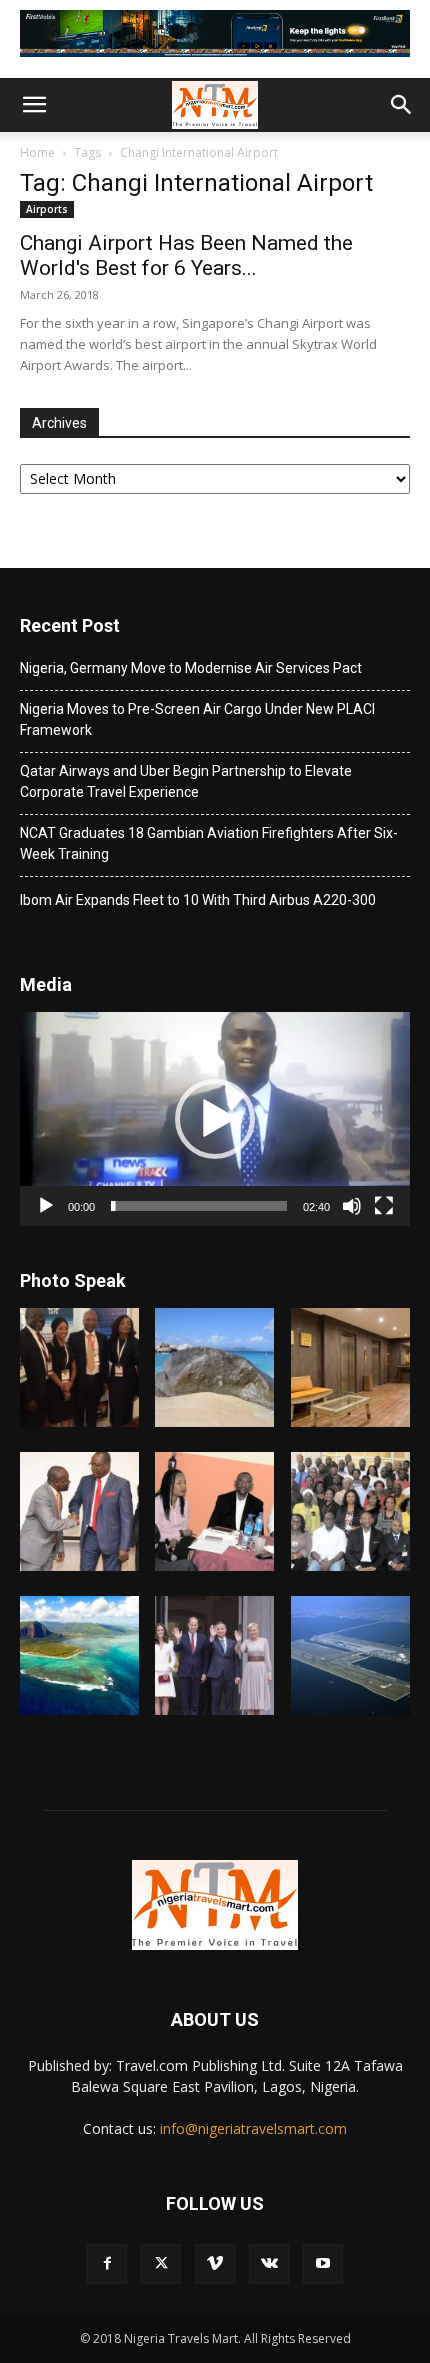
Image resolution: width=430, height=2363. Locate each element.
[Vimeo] (215, 2264)
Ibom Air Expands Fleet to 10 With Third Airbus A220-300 (198, 900)
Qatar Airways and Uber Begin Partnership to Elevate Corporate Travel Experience (186, 781)
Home (37, 152)
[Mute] (352, 1206)
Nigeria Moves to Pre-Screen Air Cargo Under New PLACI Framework (197, 719)
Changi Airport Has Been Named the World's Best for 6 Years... (186, 255)
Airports (47, 209)
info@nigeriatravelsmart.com (253, 2128)
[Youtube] (323, 2264)
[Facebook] (107, 2264)
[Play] (46, 1206)
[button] (34, 105)
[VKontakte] (269, 2264)
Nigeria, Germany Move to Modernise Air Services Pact (191, 668)
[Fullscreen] (384, 1206)
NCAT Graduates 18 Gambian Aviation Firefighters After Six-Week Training (209, 843)
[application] (215, 1119)
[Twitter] (161, 2264)
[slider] (199, 1206)
